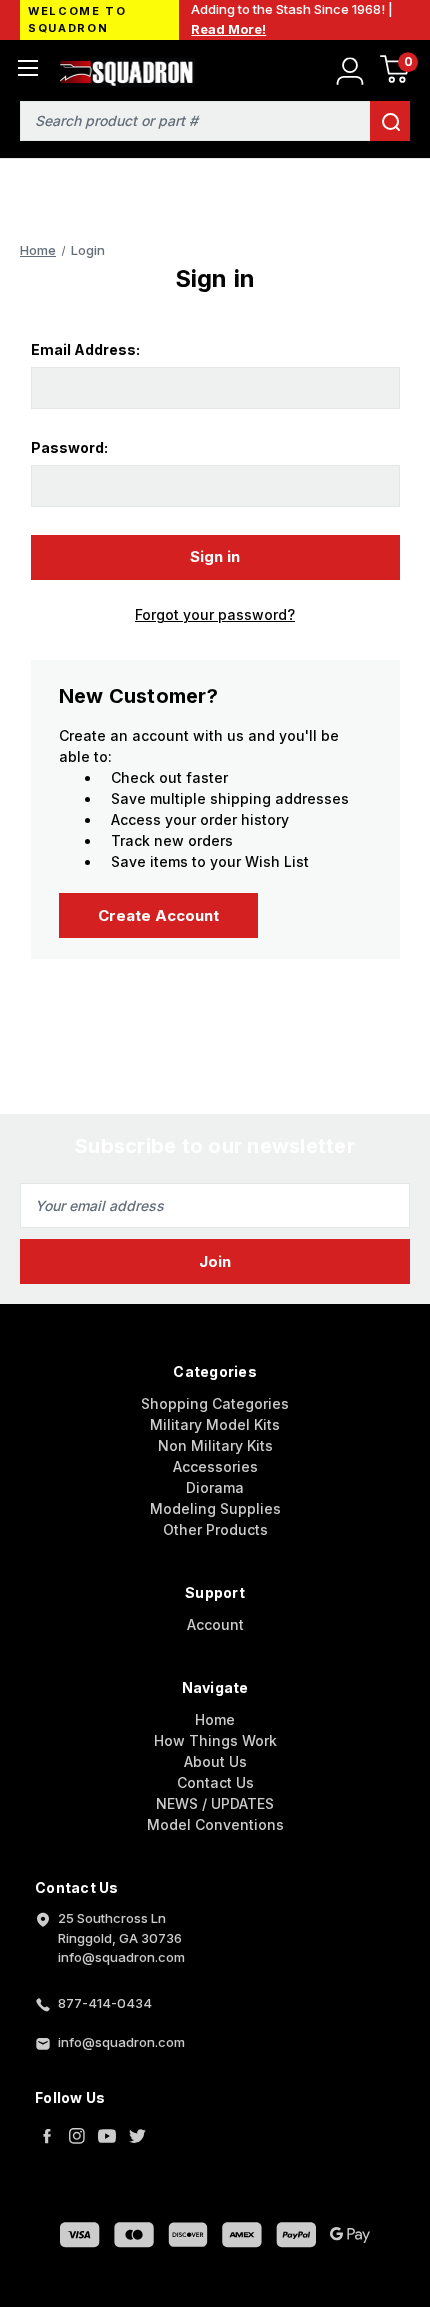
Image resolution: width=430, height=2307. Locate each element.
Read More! (228, 29)
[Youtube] (107, 2136)
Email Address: (85, 349)
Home (215, 1719)
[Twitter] (137, 2136)
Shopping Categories (215, 1403)
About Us (215, 1761)
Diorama (215, 1487)
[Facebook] (47, 2136)
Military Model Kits (215, 1424)
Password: (69, 447)
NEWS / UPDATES (215, 1803)
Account (215, 1624)
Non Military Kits (215, 1445)
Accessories (215, 1466)
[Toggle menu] (27, 67)
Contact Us (215, 1782)
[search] (390, 121)
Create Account (158, 915)
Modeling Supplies (215, 1508)
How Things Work (215, 1740)
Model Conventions (215, 1824)
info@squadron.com (121, 2042)
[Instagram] (77, 2136)
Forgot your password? (215, 614)
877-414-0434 (105, 2003)
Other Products (215, 1529)
